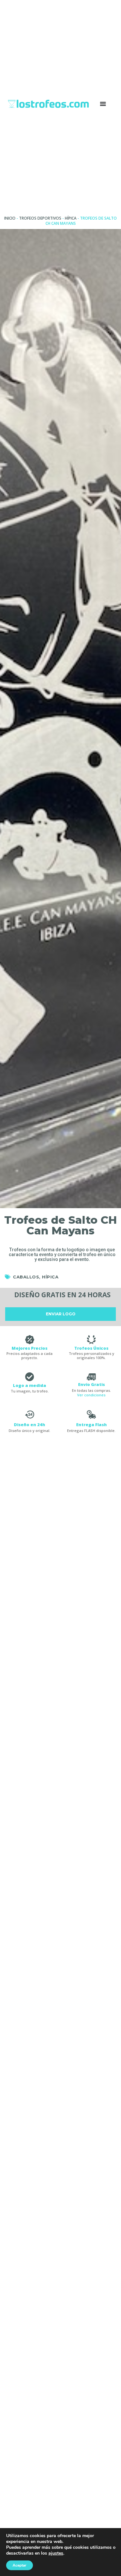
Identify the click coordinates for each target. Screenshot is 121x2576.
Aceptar (20, 2565)
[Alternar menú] (103, 104)
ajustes (56, 2553)
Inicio (10, 218)
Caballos (26, 1277)
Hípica (71, 218)
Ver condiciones (91, 1395)
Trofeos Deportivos (40, 218)
